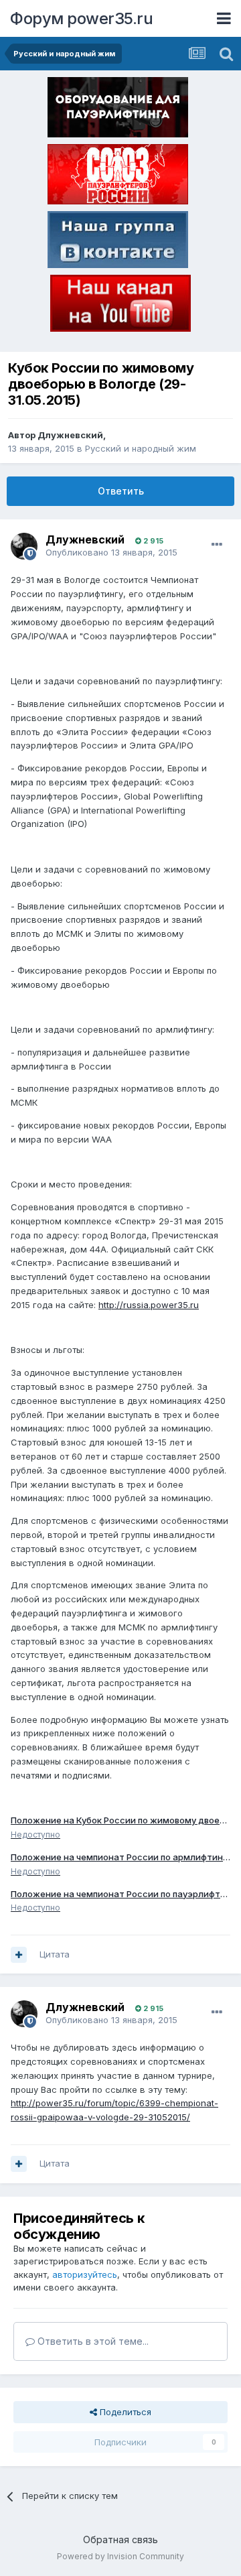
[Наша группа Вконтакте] (118, 242)
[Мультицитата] (19, 1955)
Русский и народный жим (141, 448)
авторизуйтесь (85, 2274)
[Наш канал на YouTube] (120, 306)
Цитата (55, 1954)
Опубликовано (111, 552)
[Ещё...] (217, 545)
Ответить (121, 491)
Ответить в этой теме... (92, 2341)
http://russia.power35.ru (149, 1305)
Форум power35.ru (81, 18)
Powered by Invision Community (120, 2556)
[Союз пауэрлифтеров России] (118, 177)
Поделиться (124, 2412)
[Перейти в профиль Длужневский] (24, 546)
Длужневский (70, 435)
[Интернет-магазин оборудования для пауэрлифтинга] (118, 110)
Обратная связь (120, 2539)
